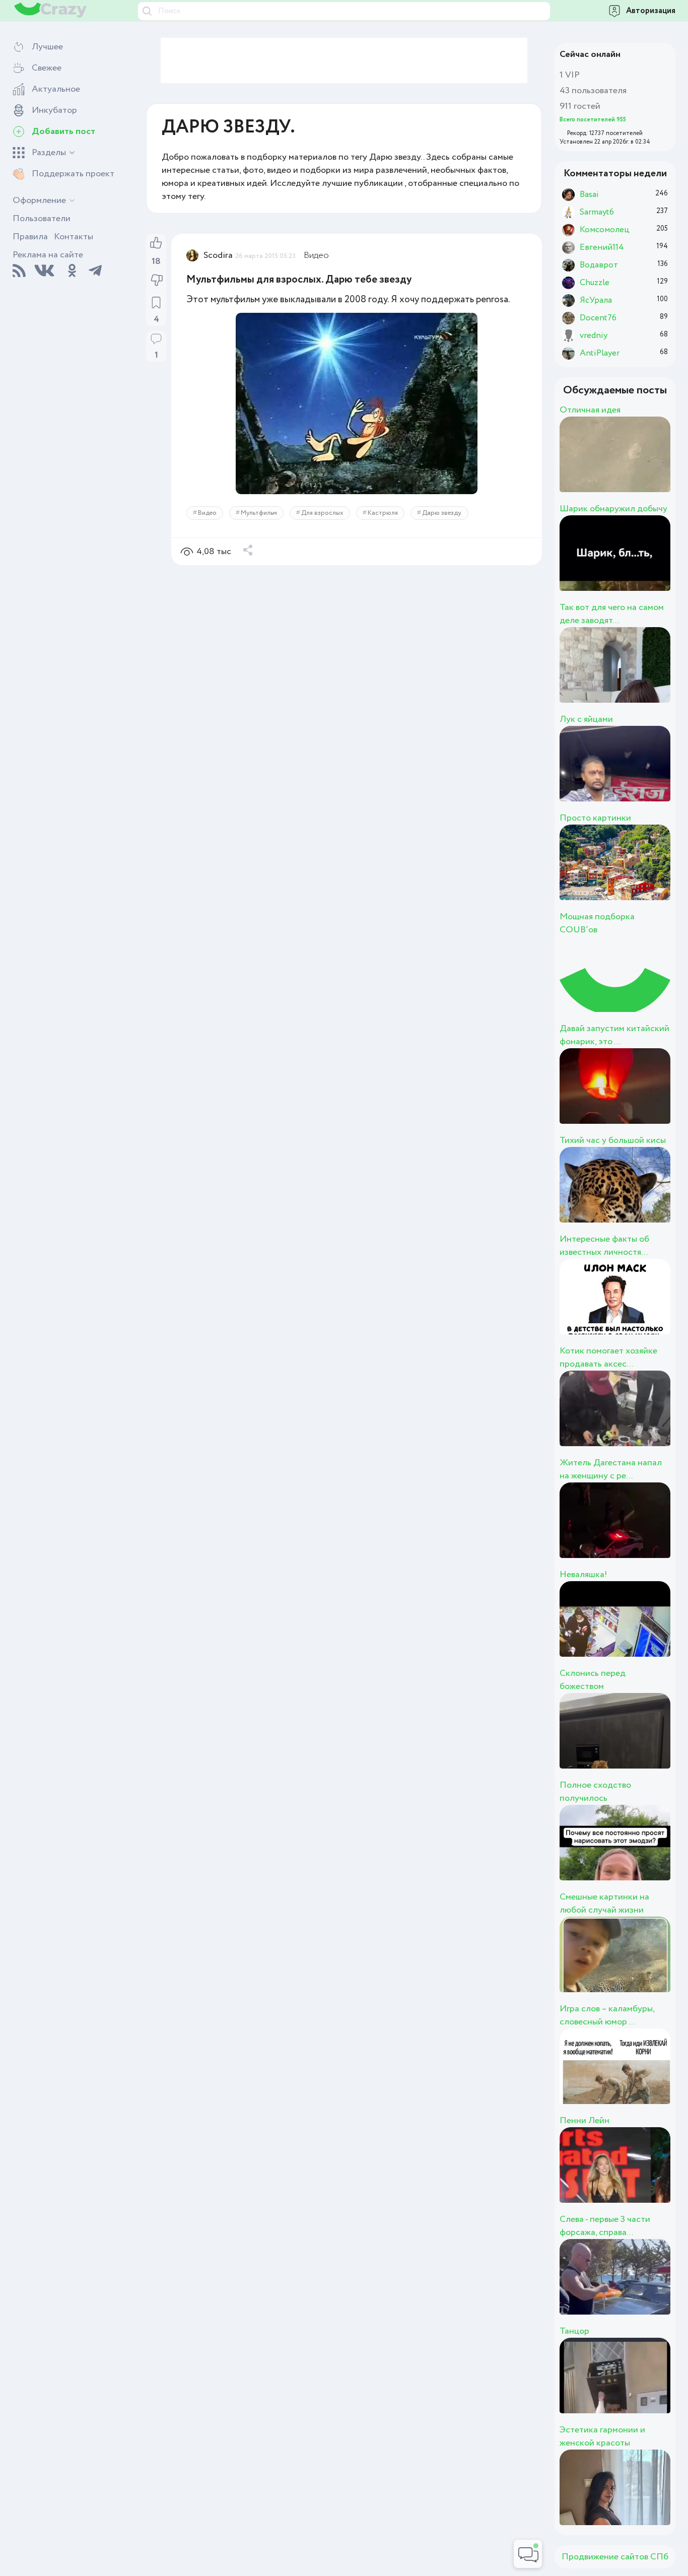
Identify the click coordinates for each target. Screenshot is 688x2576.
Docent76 (643, 1308)
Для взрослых (322, 513)
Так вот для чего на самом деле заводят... (612, 614)
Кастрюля (383, 513)
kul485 (628, 1097)
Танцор (574, 2331)
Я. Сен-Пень (657, 2288)
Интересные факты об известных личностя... (604, 1246)
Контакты (74, 237)
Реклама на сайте (48, 255)
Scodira (218, 255)
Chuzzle (634, 1196)
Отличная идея (590, 410)
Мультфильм (259, 513)
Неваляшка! (583, 1575)
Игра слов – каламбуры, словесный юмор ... (607, 2015)
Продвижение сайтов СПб (615, 2557)
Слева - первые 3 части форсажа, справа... (605, 2226)
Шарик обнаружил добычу (613, 509)
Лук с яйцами (586, 719)
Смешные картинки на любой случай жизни (604, 1904)
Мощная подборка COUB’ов (597, 923)
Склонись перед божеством (593, 1680)
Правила (30, 237)
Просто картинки (595, 818)
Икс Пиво (644, 1531)
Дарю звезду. (442, 513)
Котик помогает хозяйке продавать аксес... (608, 1358)
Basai (617, 465)
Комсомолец (662, 873)
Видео (316, 255)
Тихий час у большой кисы (613, 1140)
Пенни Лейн (584, 2121)
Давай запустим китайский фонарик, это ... (614, 1035)
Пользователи (42, 219)
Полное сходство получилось (595, 1792)
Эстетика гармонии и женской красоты (602, 2436)
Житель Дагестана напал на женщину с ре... (611, 1469)
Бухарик (636, 2176)
